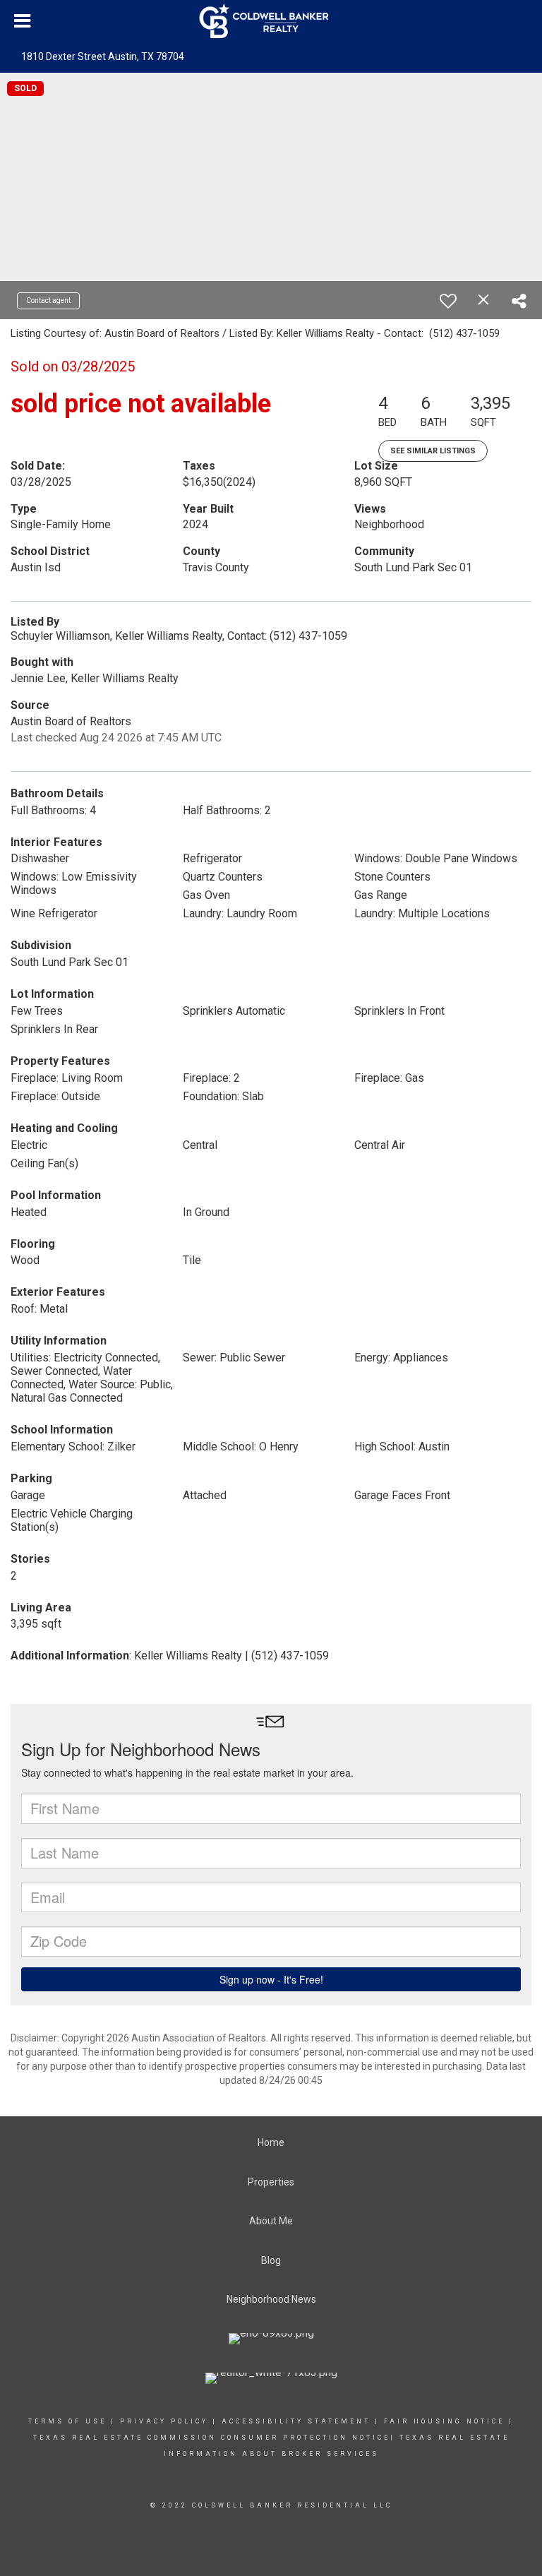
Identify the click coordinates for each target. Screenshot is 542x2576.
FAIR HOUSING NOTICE (446, 2421)
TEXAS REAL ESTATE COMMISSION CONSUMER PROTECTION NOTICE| (214, 2438)
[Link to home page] (271, 21)
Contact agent (48, 300)
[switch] (448, 301)
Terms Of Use (67, 2421)
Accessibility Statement (296, 2421)
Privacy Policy (164, 2421)
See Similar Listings (433, 451)
